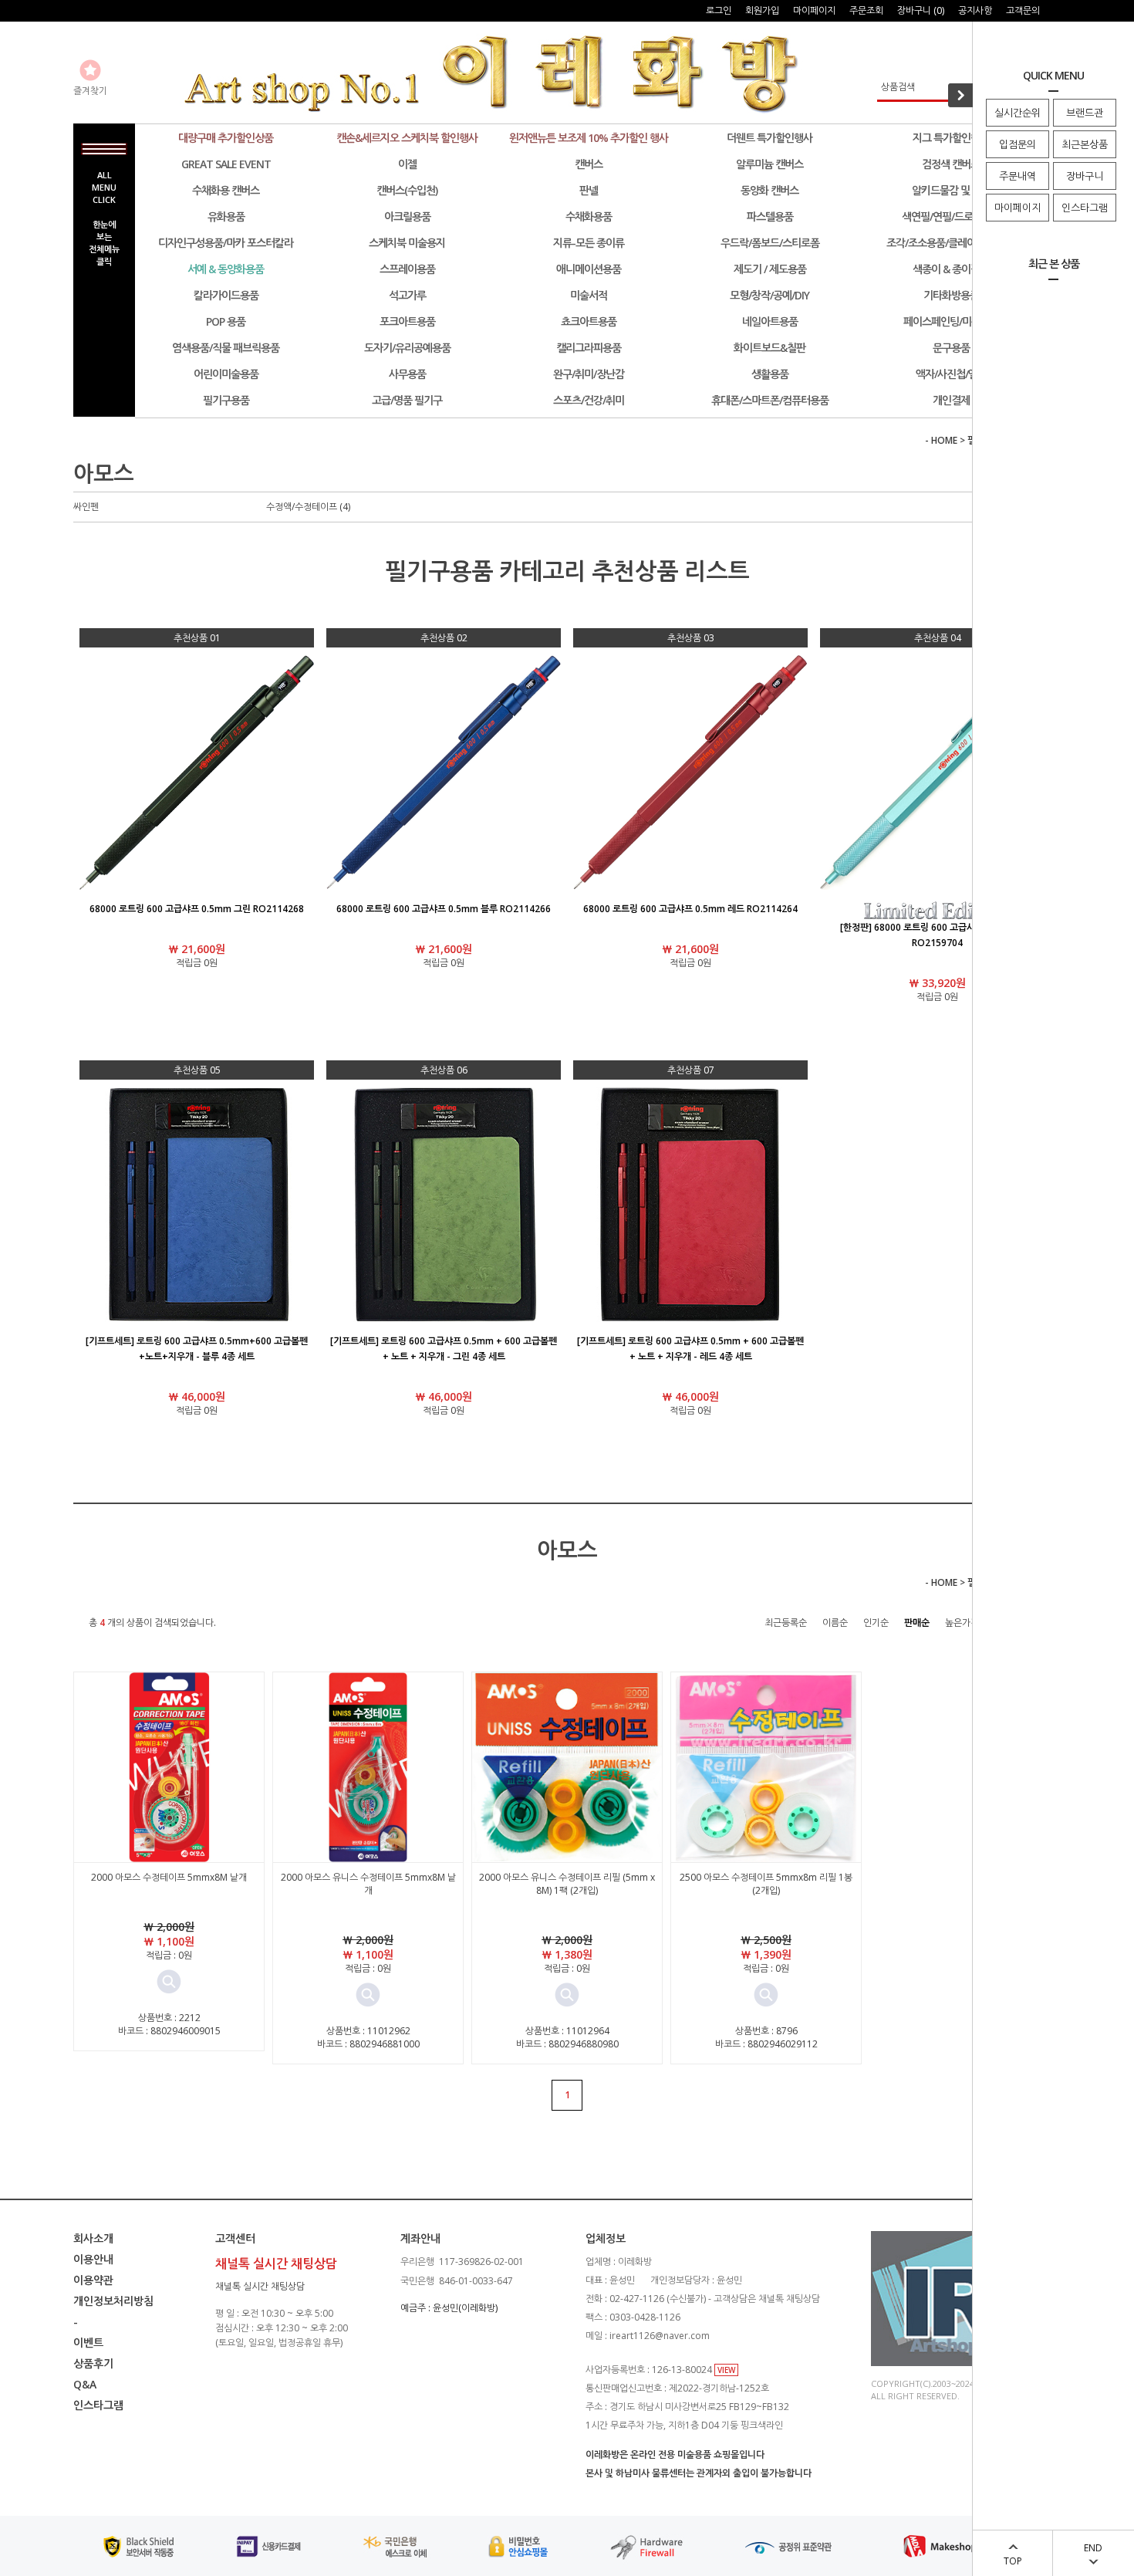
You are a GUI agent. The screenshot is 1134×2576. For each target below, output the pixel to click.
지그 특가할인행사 (951, 138)
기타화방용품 (951, 295)
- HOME (941, 440)
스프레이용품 (407, 269)
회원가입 (762, 10)
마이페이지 (1018, 208)
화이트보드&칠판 (769, 348)
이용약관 (93, 2280)
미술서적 (589, 295)
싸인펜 (86, 507)
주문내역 (1018, 176)
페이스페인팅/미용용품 (951, 321)
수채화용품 (589, 216)
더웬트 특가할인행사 (769, 138)
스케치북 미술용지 (407, 243)
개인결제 (951, 400)
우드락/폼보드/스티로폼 (770, 243)
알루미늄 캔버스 (769, 164)
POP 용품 (226, 321)
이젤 (407, 164)
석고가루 (407, 295)
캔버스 (589, 164)
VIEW (726, 2370)
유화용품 (226, 216)
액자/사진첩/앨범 (951, 374)
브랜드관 (1085, 113)
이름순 (835, 1623)
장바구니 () (921, 10)
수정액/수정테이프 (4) (308, 507)
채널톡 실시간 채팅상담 (260, 2286)
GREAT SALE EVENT (226, 164)
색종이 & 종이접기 (951, 269)
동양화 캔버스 (769, 190)
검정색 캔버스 (951, 164)
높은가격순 (966, 1623)
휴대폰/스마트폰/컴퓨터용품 (770, 400)
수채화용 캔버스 (226, 190)
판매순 (917, 1623)
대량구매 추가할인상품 (226, 138)
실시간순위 (1018, 113)
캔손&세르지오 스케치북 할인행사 (407, 138)
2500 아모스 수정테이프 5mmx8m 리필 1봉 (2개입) (766, 1884)
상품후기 (93, 2363)
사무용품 (407, 374)
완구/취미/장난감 (589, 374)
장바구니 (1085, 176)
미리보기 (169, 1982)
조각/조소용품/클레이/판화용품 (951, 243)
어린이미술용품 (226, 374)
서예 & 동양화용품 (226, 269)
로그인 (719, 10)
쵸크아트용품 (589, 321)
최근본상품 (1085, 144)
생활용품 (770, 374)
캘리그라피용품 (589, 348)
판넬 (589, 190)
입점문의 (1018, 144)
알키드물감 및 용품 (951, 190)
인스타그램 (1085, 208)
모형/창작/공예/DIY (769, 295)
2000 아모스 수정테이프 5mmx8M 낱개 (169, 1877)
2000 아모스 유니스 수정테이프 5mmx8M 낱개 (368, 1884)
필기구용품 (226, 400)
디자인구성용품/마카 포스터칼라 (226, 243)
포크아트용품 (407, 321)
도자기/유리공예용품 (407, 348)
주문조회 (866, 10)
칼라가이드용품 (226, 295)
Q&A (85, 2384)
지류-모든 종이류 (589, 243)
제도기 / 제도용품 (770, 269)
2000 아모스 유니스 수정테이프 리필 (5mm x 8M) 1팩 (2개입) (567, 1884)
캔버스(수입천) (407, 190)
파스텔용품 (770, 216)
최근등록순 (786, 1623)
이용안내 (93, 2259)
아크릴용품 (407, 216)
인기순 (876, 1623)
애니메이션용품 (589, 269)
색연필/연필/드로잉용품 (951, 216)
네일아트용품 (770, 321)
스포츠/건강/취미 (589, 400)
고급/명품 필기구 (407, 400)
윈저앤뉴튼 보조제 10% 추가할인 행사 (589, 138)
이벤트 (88, 2343)
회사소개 (93, 2238)
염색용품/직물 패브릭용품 (226, 348)
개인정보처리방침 (113, 2301)
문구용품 (951, 348)
